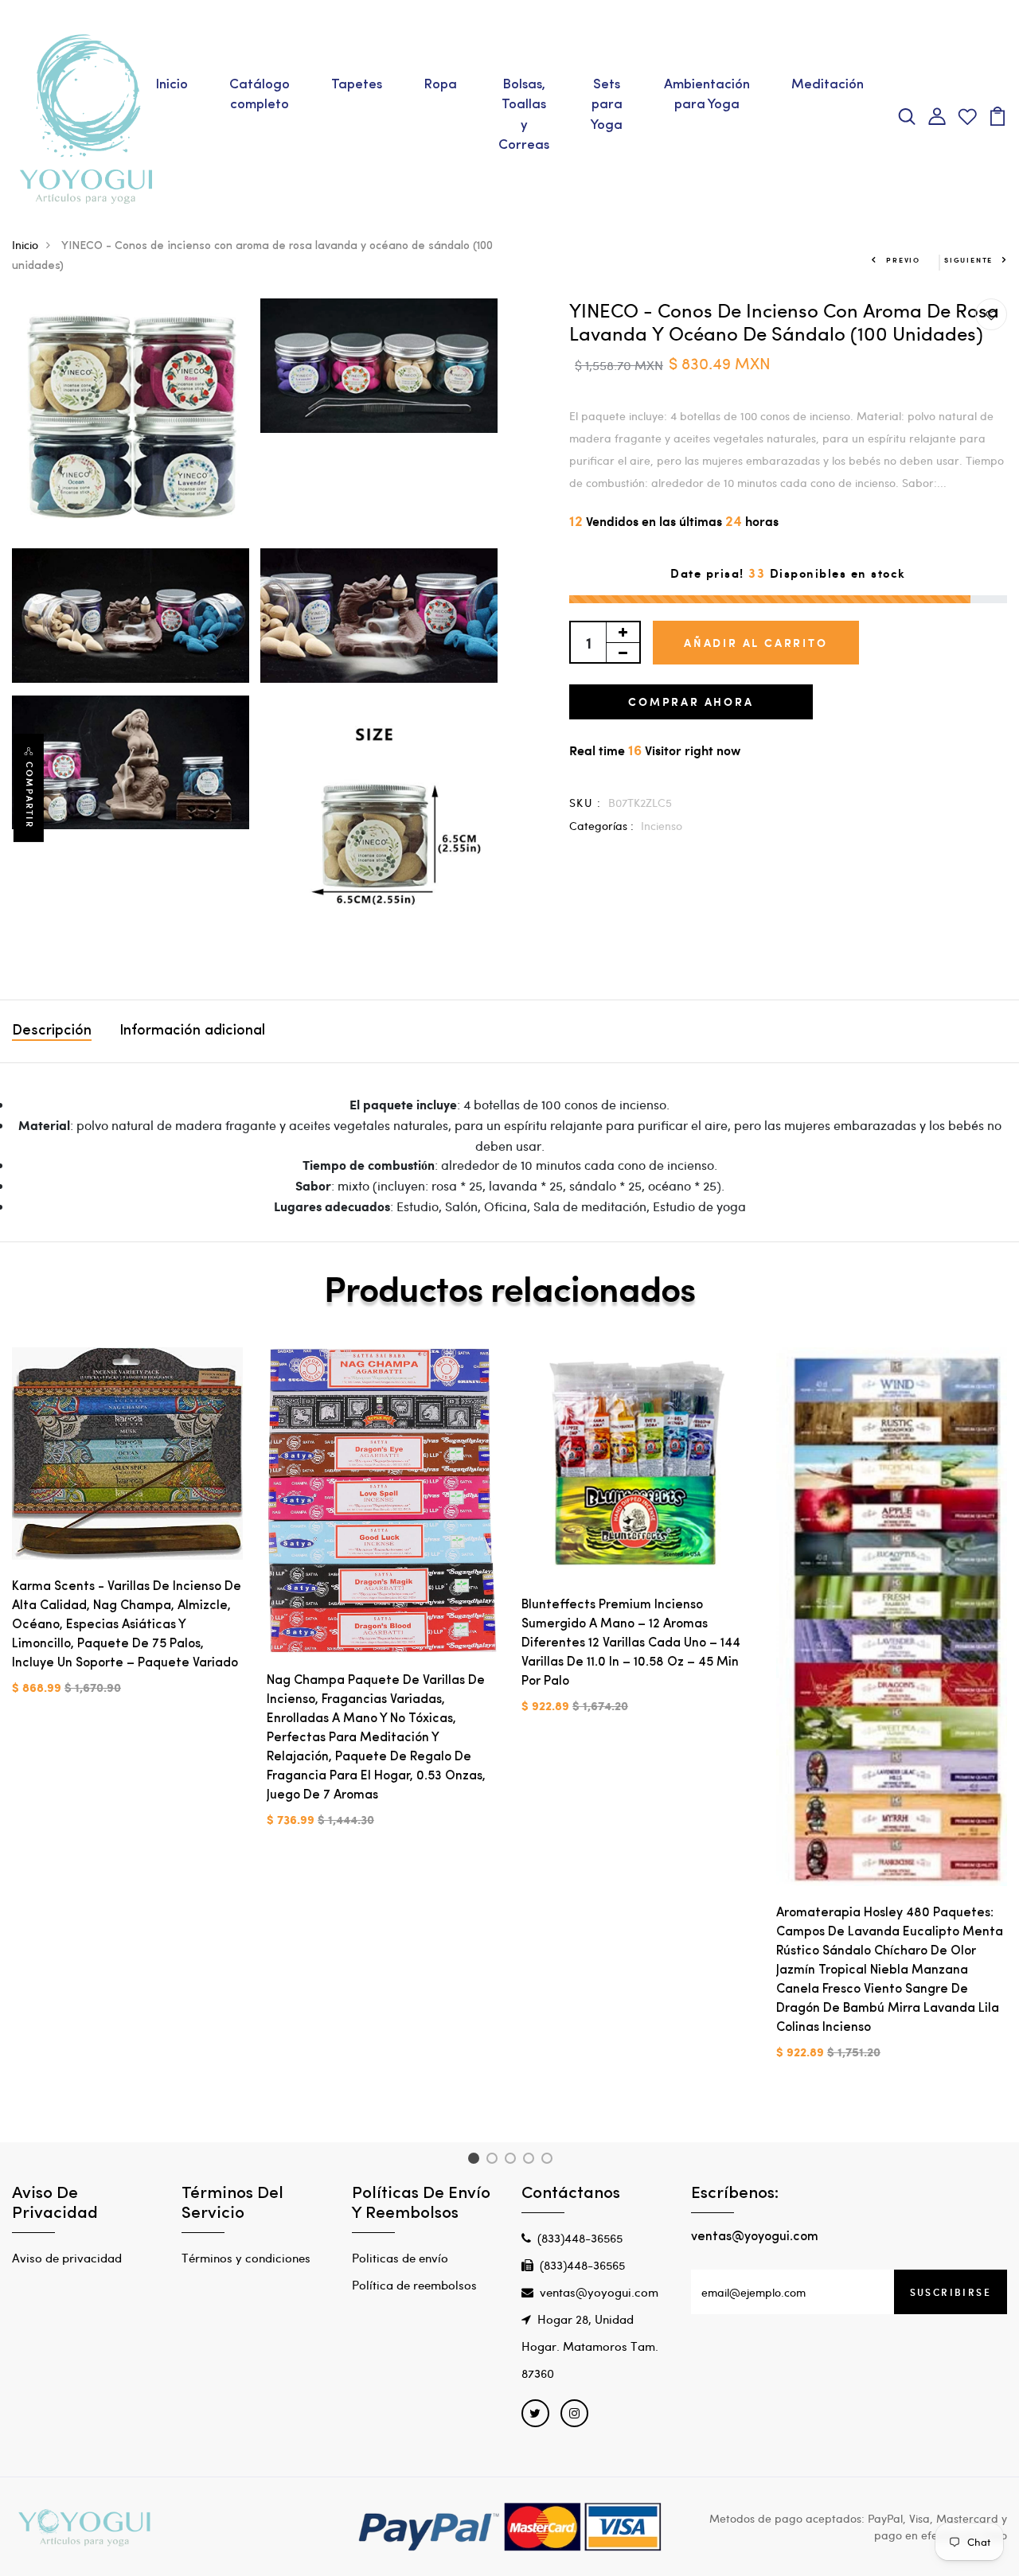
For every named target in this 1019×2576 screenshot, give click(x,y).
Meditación (828, 85)
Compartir (29, 795)
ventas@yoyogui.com (599, 2292)
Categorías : (601, 826)
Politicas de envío (400, 2258)
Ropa (440, 85)
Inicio (172, 85)
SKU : (585, 803)
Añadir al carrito (756, 643)
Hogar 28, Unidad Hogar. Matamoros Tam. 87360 (590, 2346)
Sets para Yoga (607, 105)
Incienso (662, 826)
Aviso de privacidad (67, 2258)
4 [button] (531, 2161)
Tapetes (357, 85)
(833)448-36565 (580, 2238)
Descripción (52, 1031)
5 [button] (550, 2161)
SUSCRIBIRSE (951, 2292)
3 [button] (513, 2161)
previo (903, 260)
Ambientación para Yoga (707, 95)
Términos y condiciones (246, 2258)
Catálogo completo (260, 95)
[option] (127, 1534)
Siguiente (968, 260)
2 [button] (495, 2161)
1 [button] (476, 2161)
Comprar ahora (691, 701)
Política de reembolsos (414, 2285)
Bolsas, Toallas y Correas (524, 115)
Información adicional (192, 1031)
